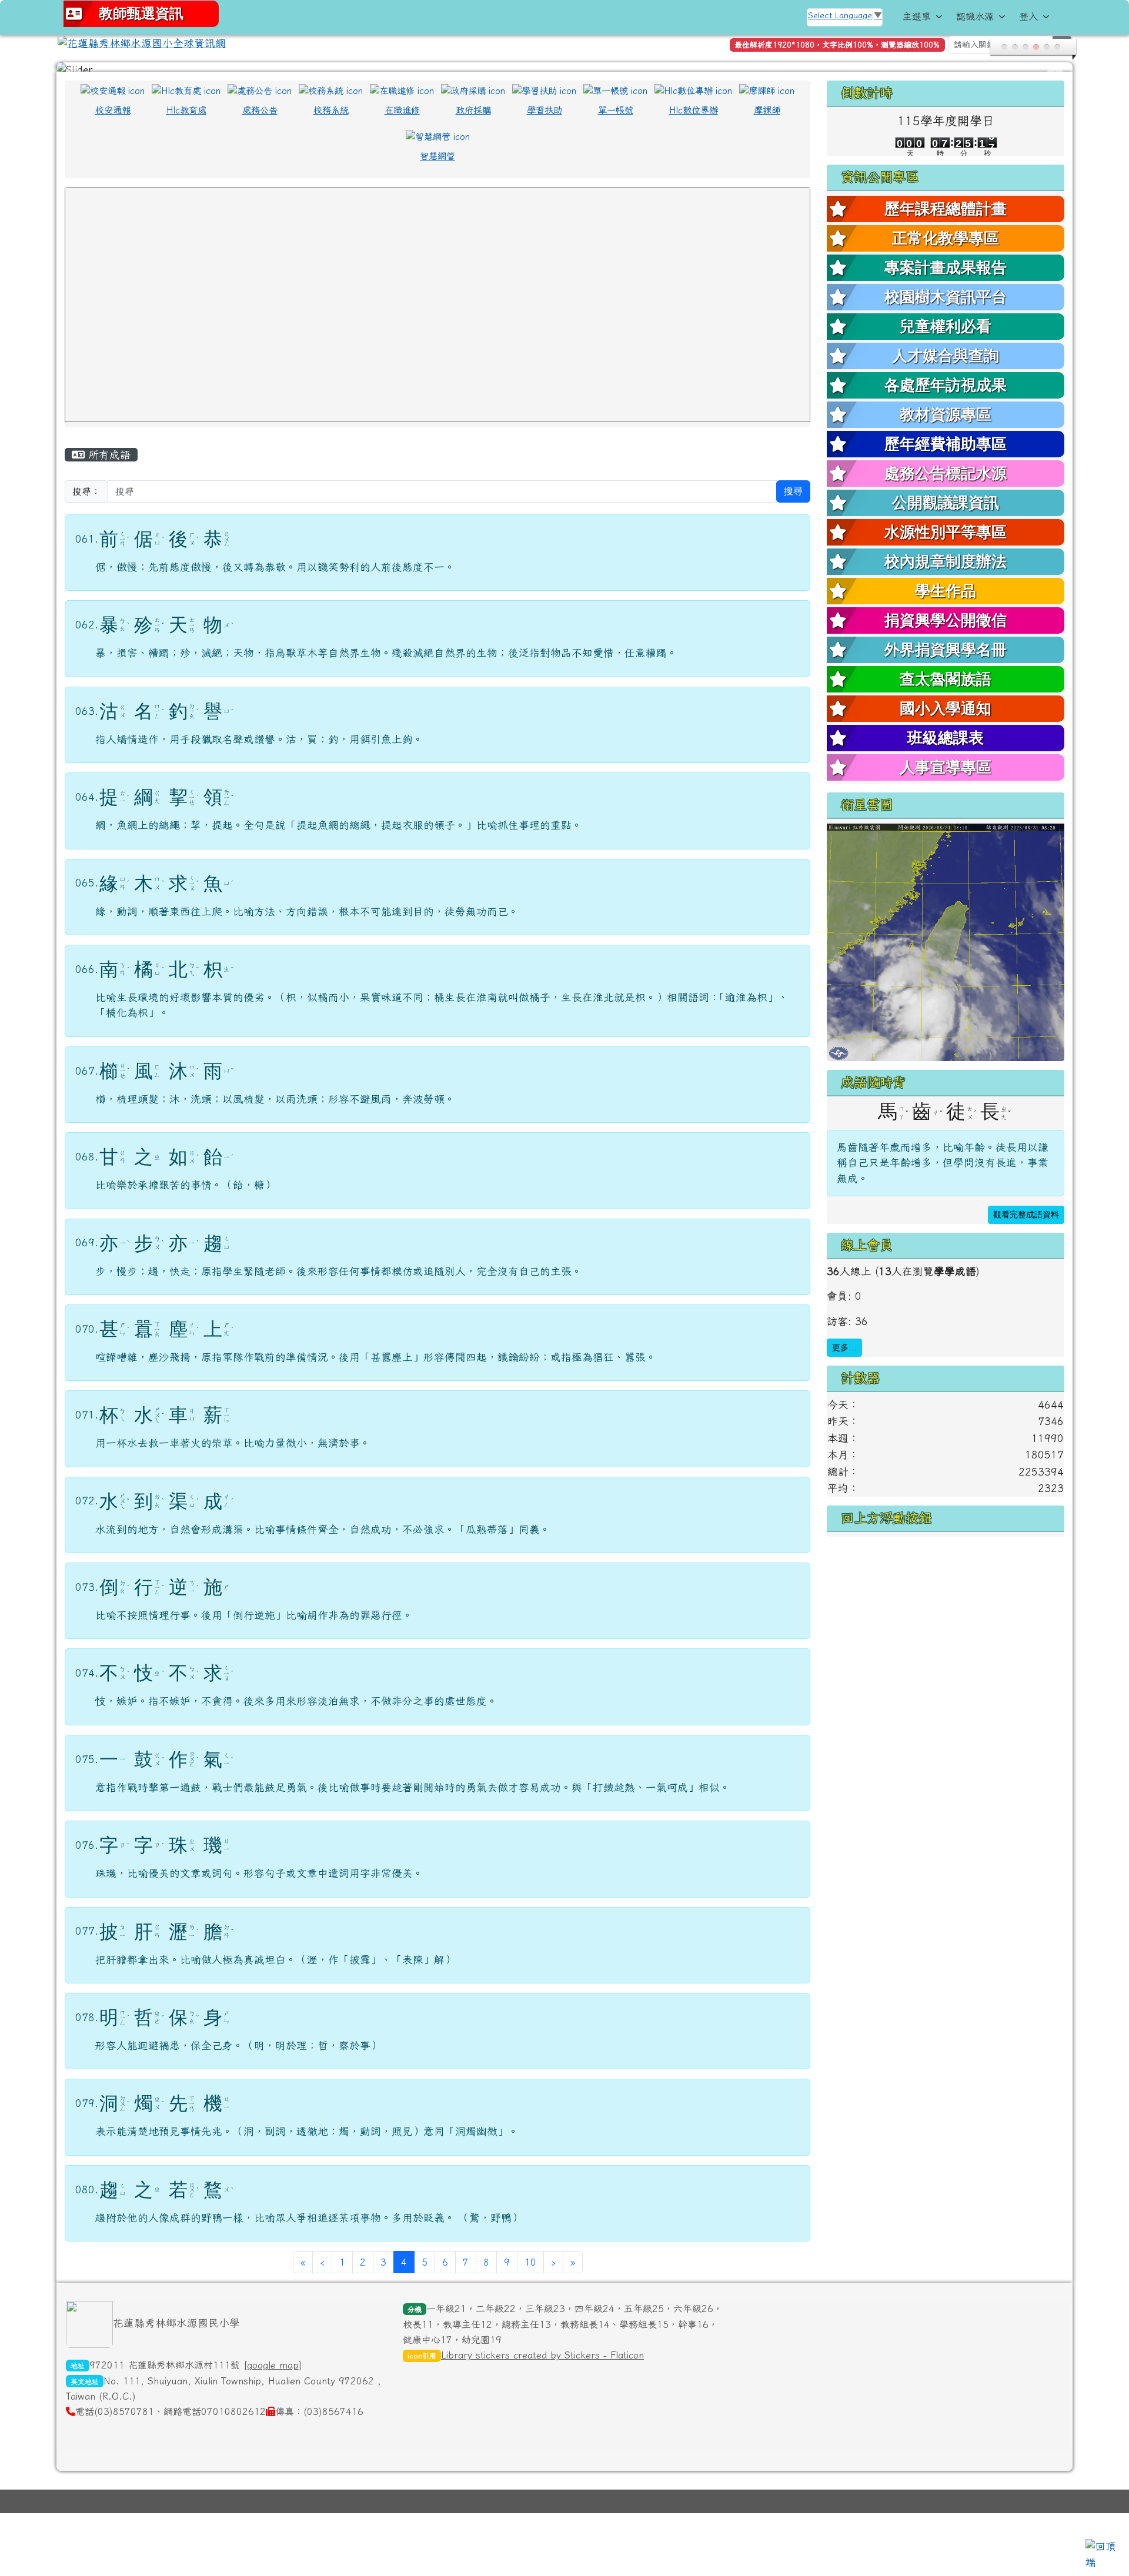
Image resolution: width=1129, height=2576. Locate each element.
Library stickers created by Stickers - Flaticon (542, 2361)
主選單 (917, 16)
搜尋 (793, 498)
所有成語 (108, 461)
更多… (844, 1354)
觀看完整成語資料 (1026, 1221)
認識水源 (975, 16)
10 (530, 2269)
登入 (1028, 16)
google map (273, 2371)
